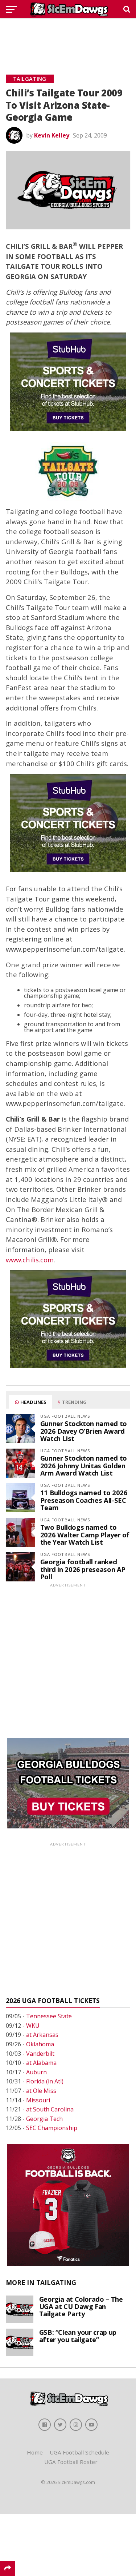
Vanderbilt (40, 2054)
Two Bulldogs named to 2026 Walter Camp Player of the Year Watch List (85, 1534)
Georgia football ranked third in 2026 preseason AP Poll (83, 1569)
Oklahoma (40, 2044)
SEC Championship (52, 2128)
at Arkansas (42, 2035)
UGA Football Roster (71, 2462)
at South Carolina (50, 2109)
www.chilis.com (30, 1260)
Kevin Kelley (52, 135)
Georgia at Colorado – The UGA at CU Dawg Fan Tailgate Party (81, 2306)
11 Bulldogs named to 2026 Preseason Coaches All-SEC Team (84, 1500)
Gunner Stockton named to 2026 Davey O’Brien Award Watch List (84, 1431)
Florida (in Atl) (45, 2081)
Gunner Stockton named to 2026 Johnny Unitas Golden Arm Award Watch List (84, 1465)
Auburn (36, 2072)
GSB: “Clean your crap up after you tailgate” (78, 2336)
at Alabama (41, 2063)
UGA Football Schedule (79, 2452)
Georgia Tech (44, 2119)
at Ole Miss (41, 2091)
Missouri (38, 2100)
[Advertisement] (68, 38)
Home (35, 2452)
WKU (33, 2026)
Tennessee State (49, 2016)
